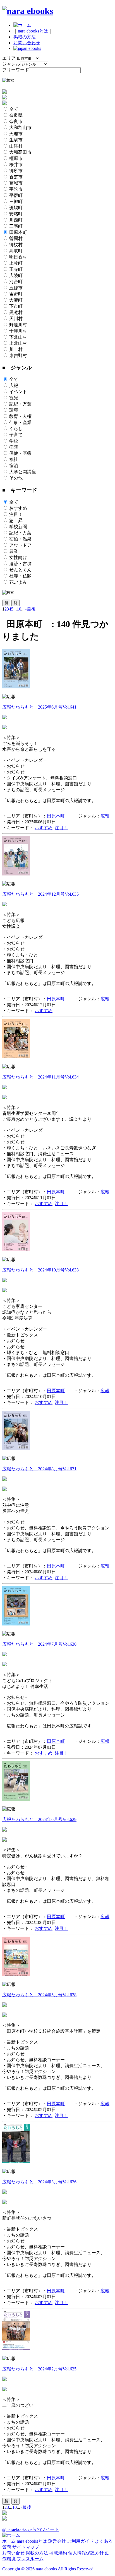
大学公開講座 (23, 472)
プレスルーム (30, 2559)
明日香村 (18, 257)
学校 (14, 441)
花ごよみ (18, 582)
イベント (18, 392)
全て (14, 109)
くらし (16, 429)
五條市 (16, 288)
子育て (16, 435)
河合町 (16, 282)
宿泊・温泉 (20, 539)
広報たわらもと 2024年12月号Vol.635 (40, 894)
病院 (14, 447)
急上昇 (16, 520)
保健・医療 (20, 453)
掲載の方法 (25, 37)
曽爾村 (16, 238)
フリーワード (16, 70)
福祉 (14, 459)
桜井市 (16, 165)
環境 (14, 410)
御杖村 (16, 245)
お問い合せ (13, 2553)
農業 (14, 551)
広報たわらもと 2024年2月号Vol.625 (39, 2369)
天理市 (16, 134)
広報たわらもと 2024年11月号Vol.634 (40, 1077)
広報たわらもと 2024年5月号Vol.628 (39, 1995)
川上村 (16, 349)
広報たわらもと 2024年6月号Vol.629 (39, 1819)
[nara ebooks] (28, 11)
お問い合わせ (27, 43)
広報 (14, 386)
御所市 (16, 171)
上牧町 (16, 263)
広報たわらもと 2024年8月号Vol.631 (39, 1469)
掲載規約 (58, 2553)
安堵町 (16, 214)
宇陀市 (16, 189)
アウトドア (20, 545)
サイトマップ (30, 2547)
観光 (14, 398)
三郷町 (16, 202)
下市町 (16, 306)
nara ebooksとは (33, 31)
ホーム (9, 2541)
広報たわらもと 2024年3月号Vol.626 (39, 2182)
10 (19, 609)
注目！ (16, 514)
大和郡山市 (20, 128)
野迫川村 (18, 325)
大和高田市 (20, 152)
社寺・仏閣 (20, 576)
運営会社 (57, 2541)
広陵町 (16, 275)
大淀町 (16, 300)
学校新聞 (18, 527)
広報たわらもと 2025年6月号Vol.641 (39, 707)
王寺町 (16, 269)
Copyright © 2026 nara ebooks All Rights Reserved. (48, 2569)
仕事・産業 (20, 422)
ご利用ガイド (80, 2541)
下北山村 (18, 337)
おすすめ (18, 508)
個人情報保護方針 (86, 2553)
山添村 (16, 146)
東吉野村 (18, 356)
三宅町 (16, 226)
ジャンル (11, 64)
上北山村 (18, 343)
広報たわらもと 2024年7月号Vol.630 (39, 1644)
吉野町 (16, 294)
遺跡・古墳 (20, 564)
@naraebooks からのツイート (31, 2529)
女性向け (18, 557)
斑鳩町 (16, 208)
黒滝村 (16, 312)
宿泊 (14, 466)
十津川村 (18, 331)
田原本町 (18, 232)
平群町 (16, 195)
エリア (9, 58)
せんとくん (20, 570)
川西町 (16, 220)
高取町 (16, 251)
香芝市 (16, 177)
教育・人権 (20, 416)
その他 (16, 478)
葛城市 (16, 183)
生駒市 (16, 140)
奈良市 (16, 121)
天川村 (16, 319)
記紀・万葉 (20, 404)
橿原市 (16, 158)
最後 (31, 609)
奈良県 (16, 115)
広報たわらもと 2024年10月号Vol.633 (40, 1270)
